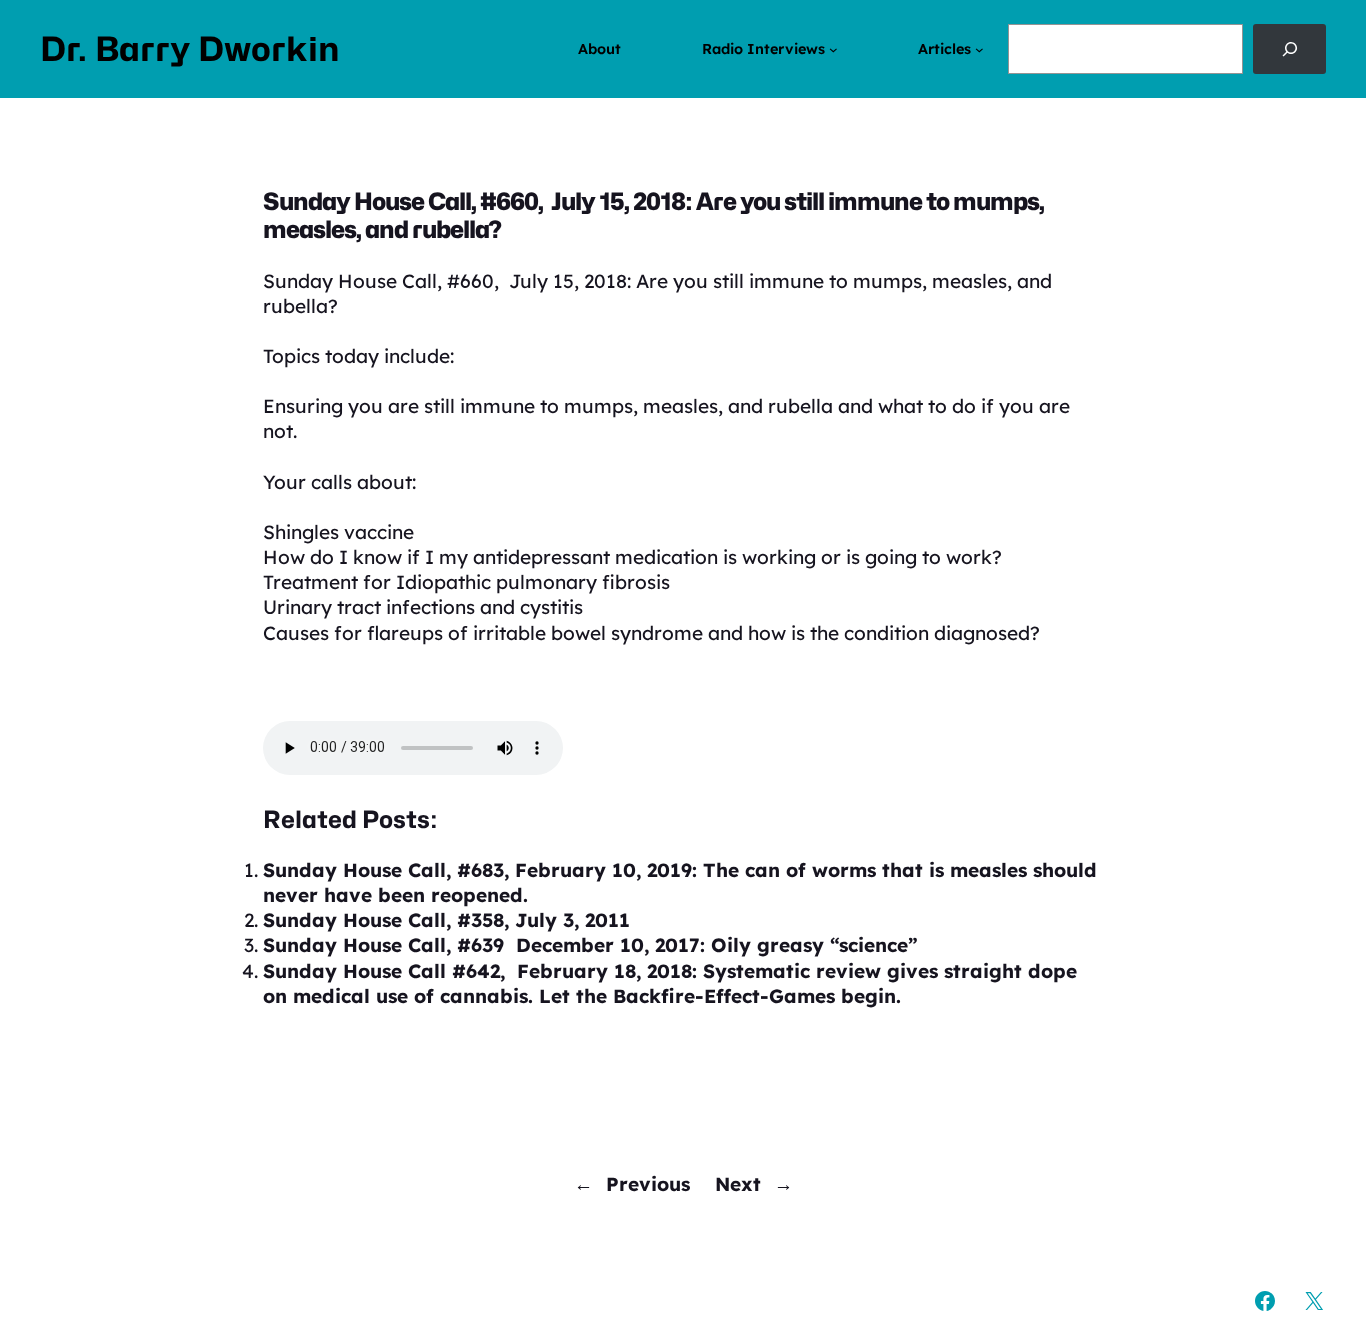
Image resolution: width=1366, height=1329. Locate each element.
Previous (648, 1184)
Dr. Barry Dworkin (190, 49)
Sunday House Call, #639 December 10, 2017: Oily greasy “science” (590, 945)
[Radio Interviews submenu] (833, 49)
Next (738, 1184)
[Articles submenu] (979, 49)
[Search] (1289, 49)
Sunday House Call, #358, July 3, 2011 (446, 920)
